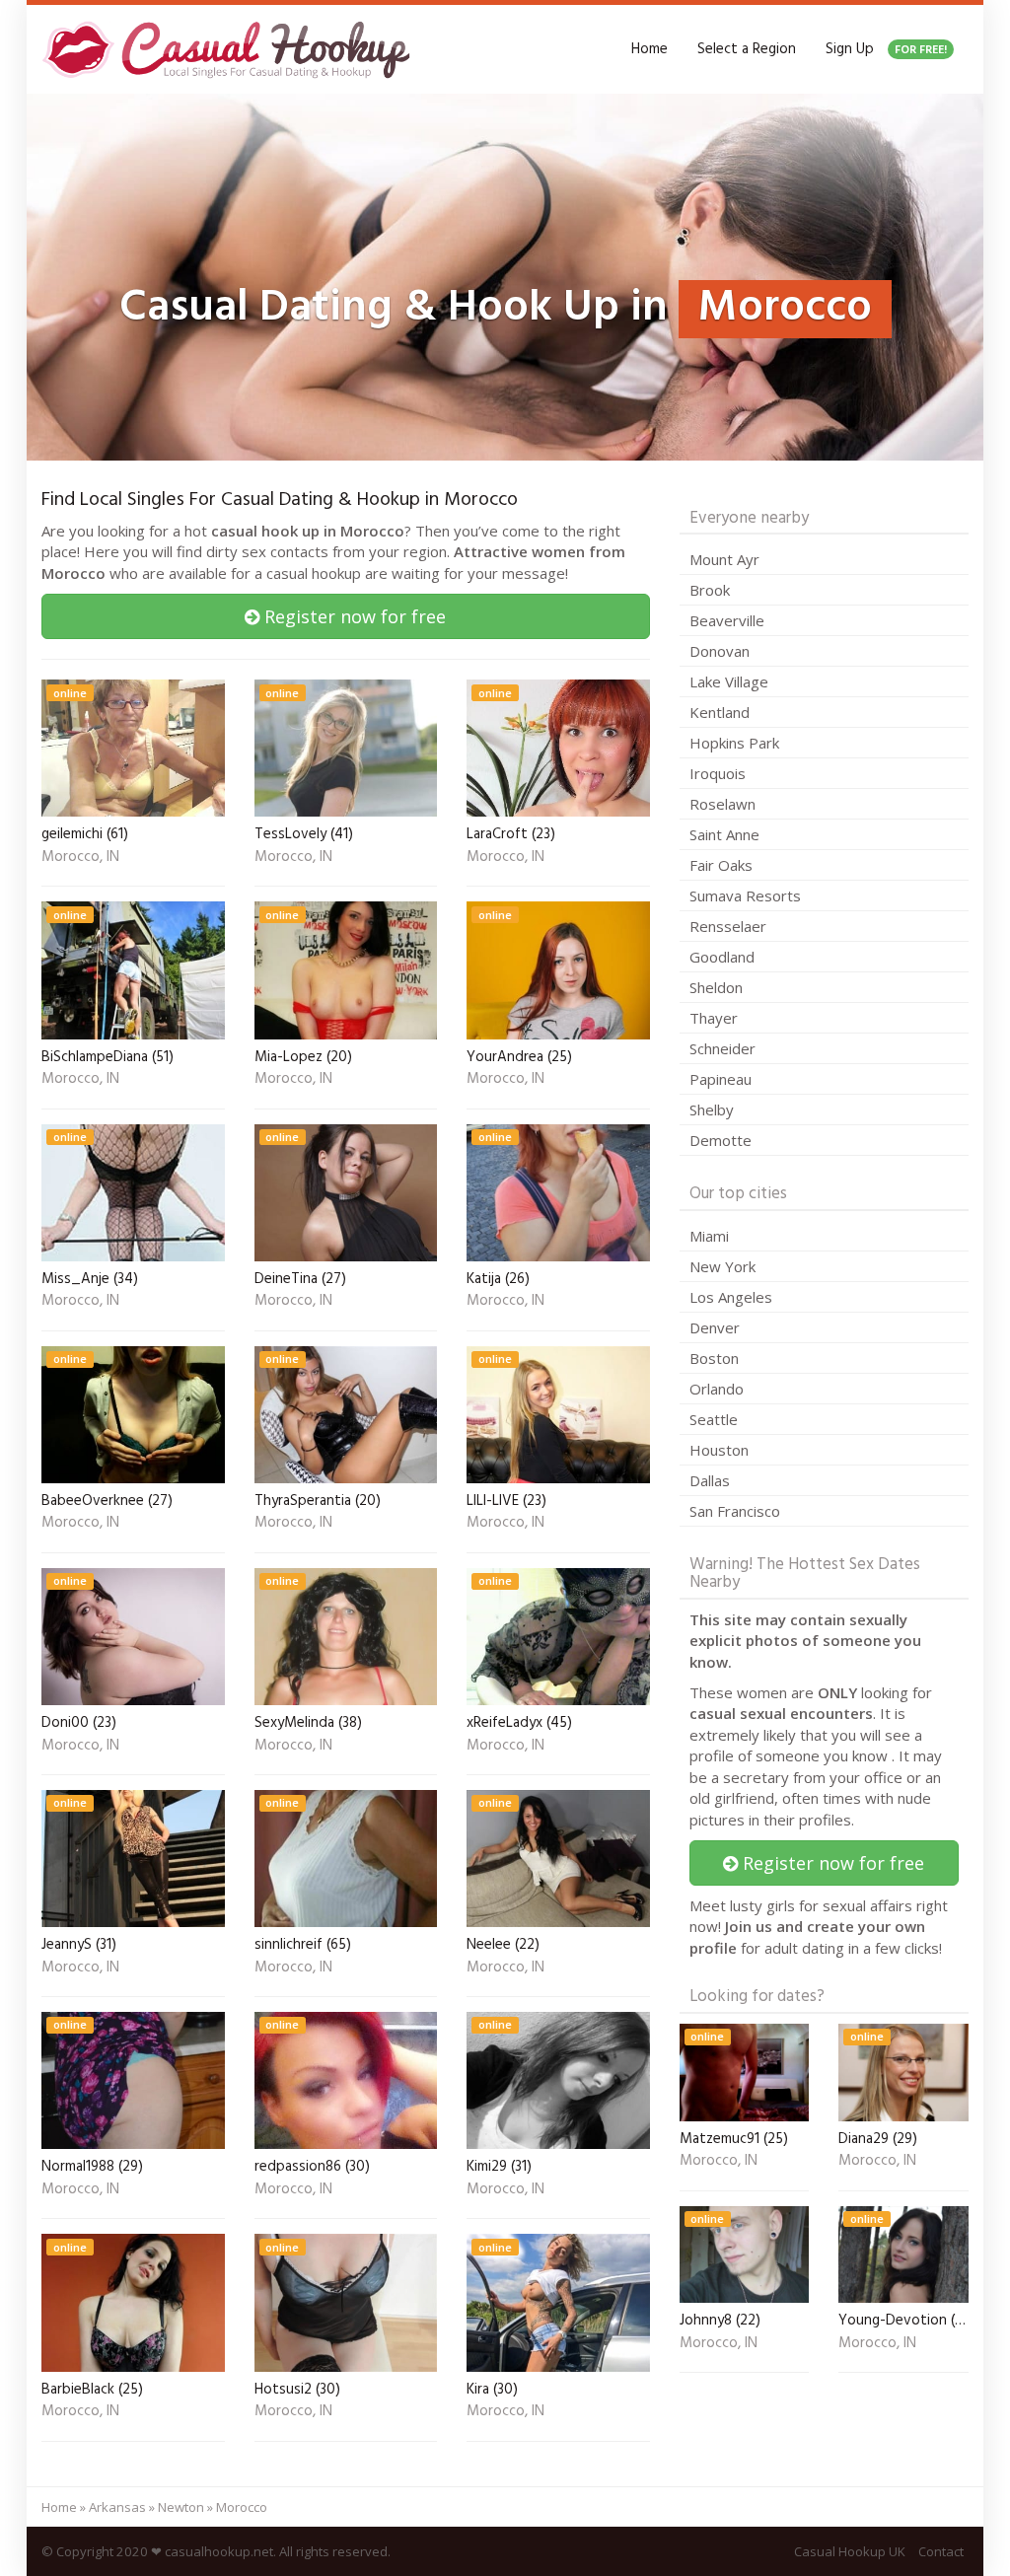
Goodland (722, 957)
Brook (710, 590)
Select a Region (747, 49)
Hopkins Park (734, 743)
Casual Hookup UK (850, 2551)
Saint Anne (724, 834)
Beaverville (727, 620)
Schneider (722, 1048)
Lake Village (729, 681)
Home (649, 49)
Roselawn (722, 804)
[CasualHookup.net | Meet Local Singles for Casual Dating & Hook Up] (230, 49)
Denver (715, 1327)
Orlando (717, 1389)
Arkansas (117, 2507)
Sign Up (886, 49)
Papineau (721, 1079)
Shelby (712, 1109)
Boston (714, 1358)
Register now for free (353, 616)
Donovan (720, 651)
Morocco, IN (80, 858)
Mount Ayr (724, 559)
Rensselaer (728, 926)
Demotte (721, 1140)
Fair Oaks (721, 865)
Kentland (720, 712)
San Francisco (735, 1511)
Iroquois (718, 773)
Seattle (714, 1419)
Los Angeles (731, 1297)
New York (722, 1266)
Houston (719, 1450)
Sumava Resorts (745, 895)
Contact (941, 2551)
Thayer (714, 1018)
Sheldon (716, 987)
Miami (709, 1236)
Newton (181, 2507)
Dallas (710, 1480)
